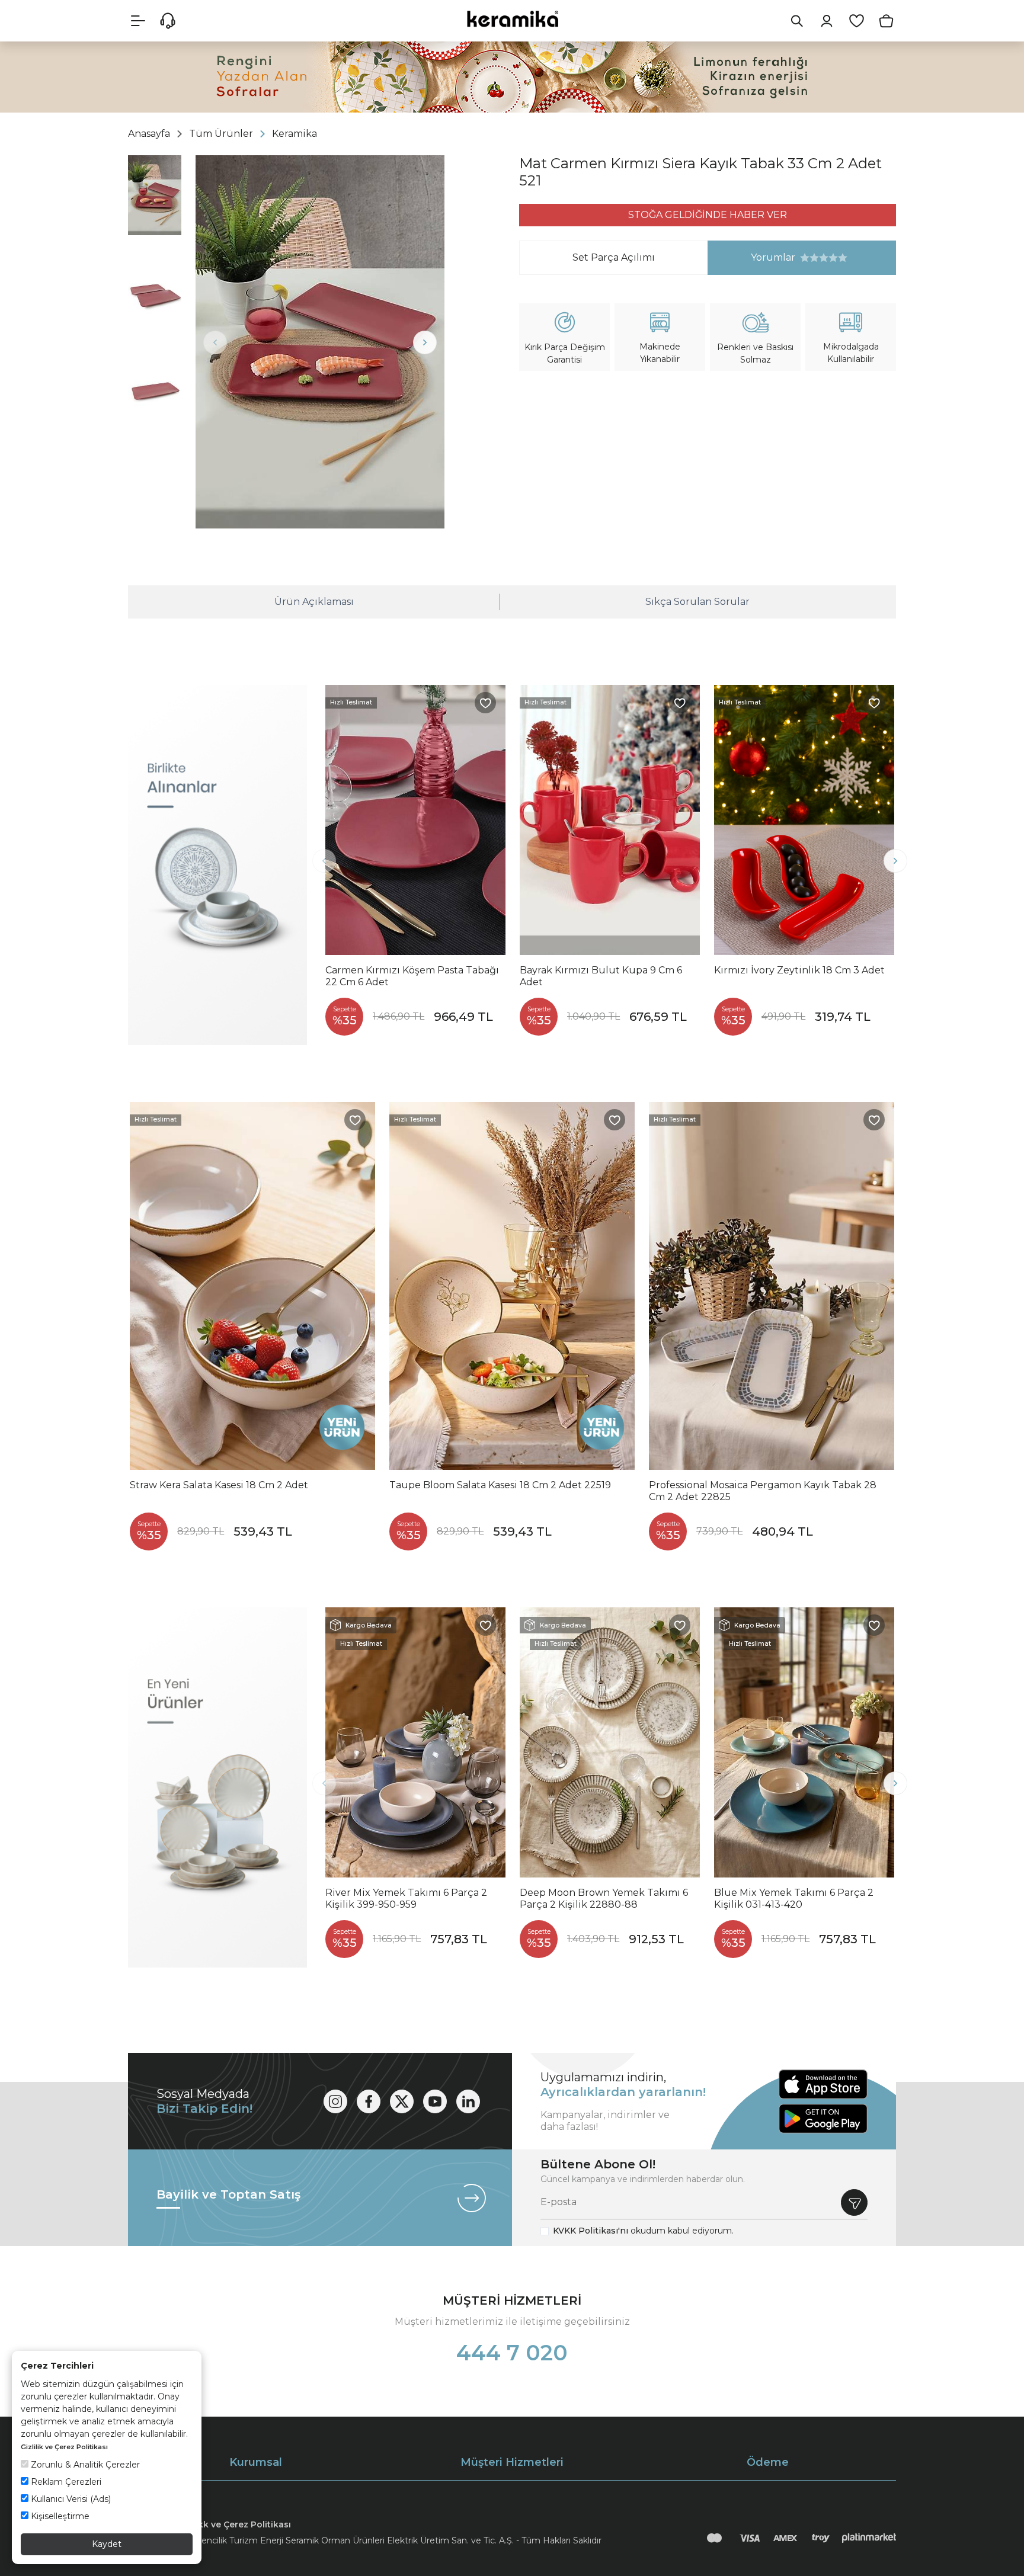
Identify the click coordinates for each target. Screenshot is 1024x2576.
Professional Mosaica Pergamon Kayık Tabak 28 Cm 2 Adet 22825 (763, 1491)
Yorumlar (752, 257)
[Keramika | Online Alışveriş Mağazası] (512, 19)
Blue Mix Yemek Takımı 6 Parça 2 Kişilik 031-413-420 (794, 1899)
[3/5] (814, 258)
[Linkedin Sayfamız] (468, 2101)
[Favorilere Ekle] (485, 703)
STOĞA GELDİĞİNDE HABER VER (708, 215)
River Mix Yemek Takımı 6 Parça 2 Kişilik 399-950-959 (406, 1899)
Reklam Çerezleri (65, 2482)
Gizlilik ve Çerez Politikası (64, 2447)
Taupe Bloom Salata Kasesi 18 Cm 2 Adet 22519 (500, 1485)
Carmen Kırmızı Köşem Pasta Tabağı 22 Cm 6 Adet (412, 976)
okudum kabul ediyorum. (643, 2231)
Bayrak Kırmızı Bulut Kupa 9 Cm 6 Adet (601, 976)
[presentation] (215, 342)
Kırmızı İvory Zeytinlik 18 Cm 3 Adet (799, 970)
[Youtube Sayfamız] (435, 2101)
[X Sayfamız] (402, 2101)
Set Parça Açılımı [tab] (614, 257)
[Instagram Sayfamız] (335, 2101)
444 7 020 (512, 2353)
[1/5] (805, 258)
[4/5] (819, 258)
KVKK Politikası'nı (591, 2231)
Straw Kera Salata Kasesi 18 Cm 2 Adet (219, 1485)
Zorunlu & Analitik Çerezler (84, 2465)
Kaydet (107, 2544)
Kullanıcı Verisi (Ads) (70, 2499)
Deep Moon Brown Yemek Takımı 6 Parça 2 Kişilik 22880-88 (604, 1899)
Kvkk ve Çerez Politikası (239, 2524)
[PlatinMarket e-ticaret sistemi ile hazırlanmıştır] (869, 2538)
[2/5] (809, 258)
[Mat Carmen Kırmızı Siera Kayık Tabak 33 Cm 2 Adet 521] (320, 342)
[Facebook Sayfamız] (369, 2101)
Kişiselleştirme (59, 2516)
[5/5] (824, 258)
